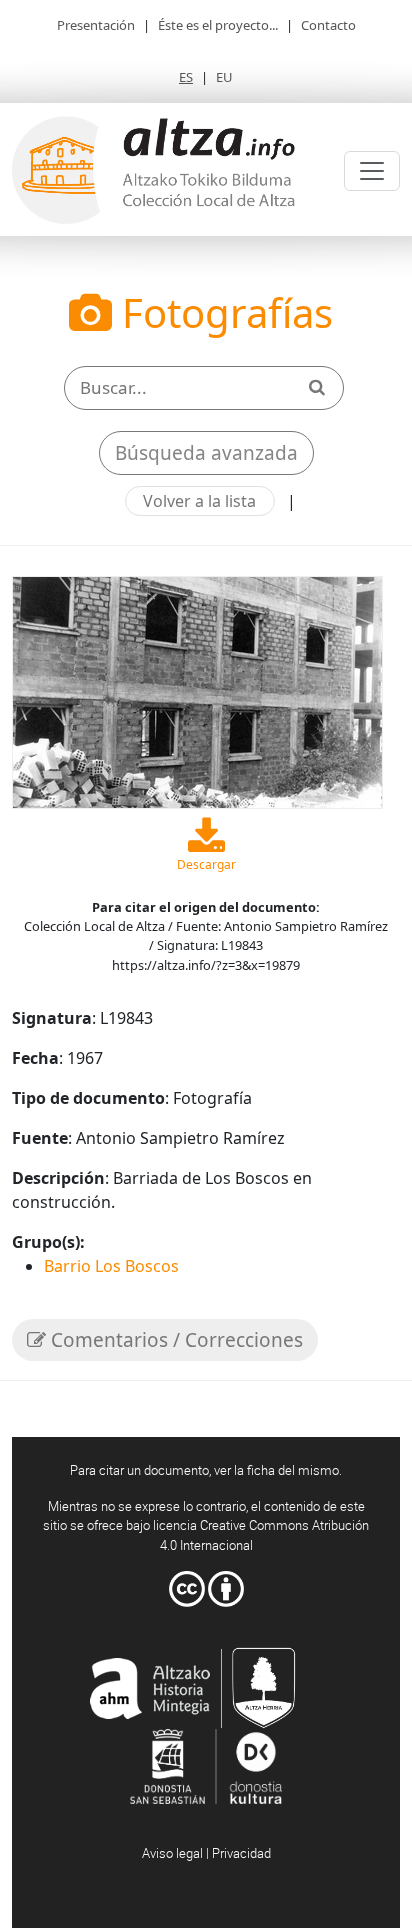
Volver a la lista (199, 501)
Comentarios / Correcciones (174, 1340)
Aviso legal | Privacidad (206, 1853)
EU (224, 77)
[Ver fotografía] (197, 691)
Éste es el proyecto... (218, 25)
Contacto (328, 25)
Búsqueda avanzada (206, 453)
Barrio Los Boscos (111, 1266)
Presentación (96, 25)
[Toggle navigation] (372, 171)
